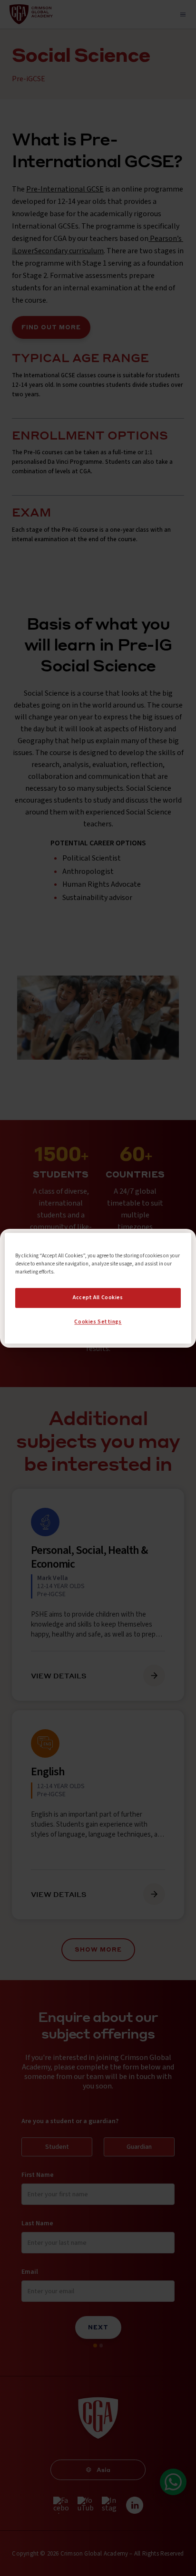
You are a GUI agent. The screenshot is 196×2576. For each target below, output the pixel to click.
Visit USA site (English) (98, 1328)
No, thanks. (98, 1309)
